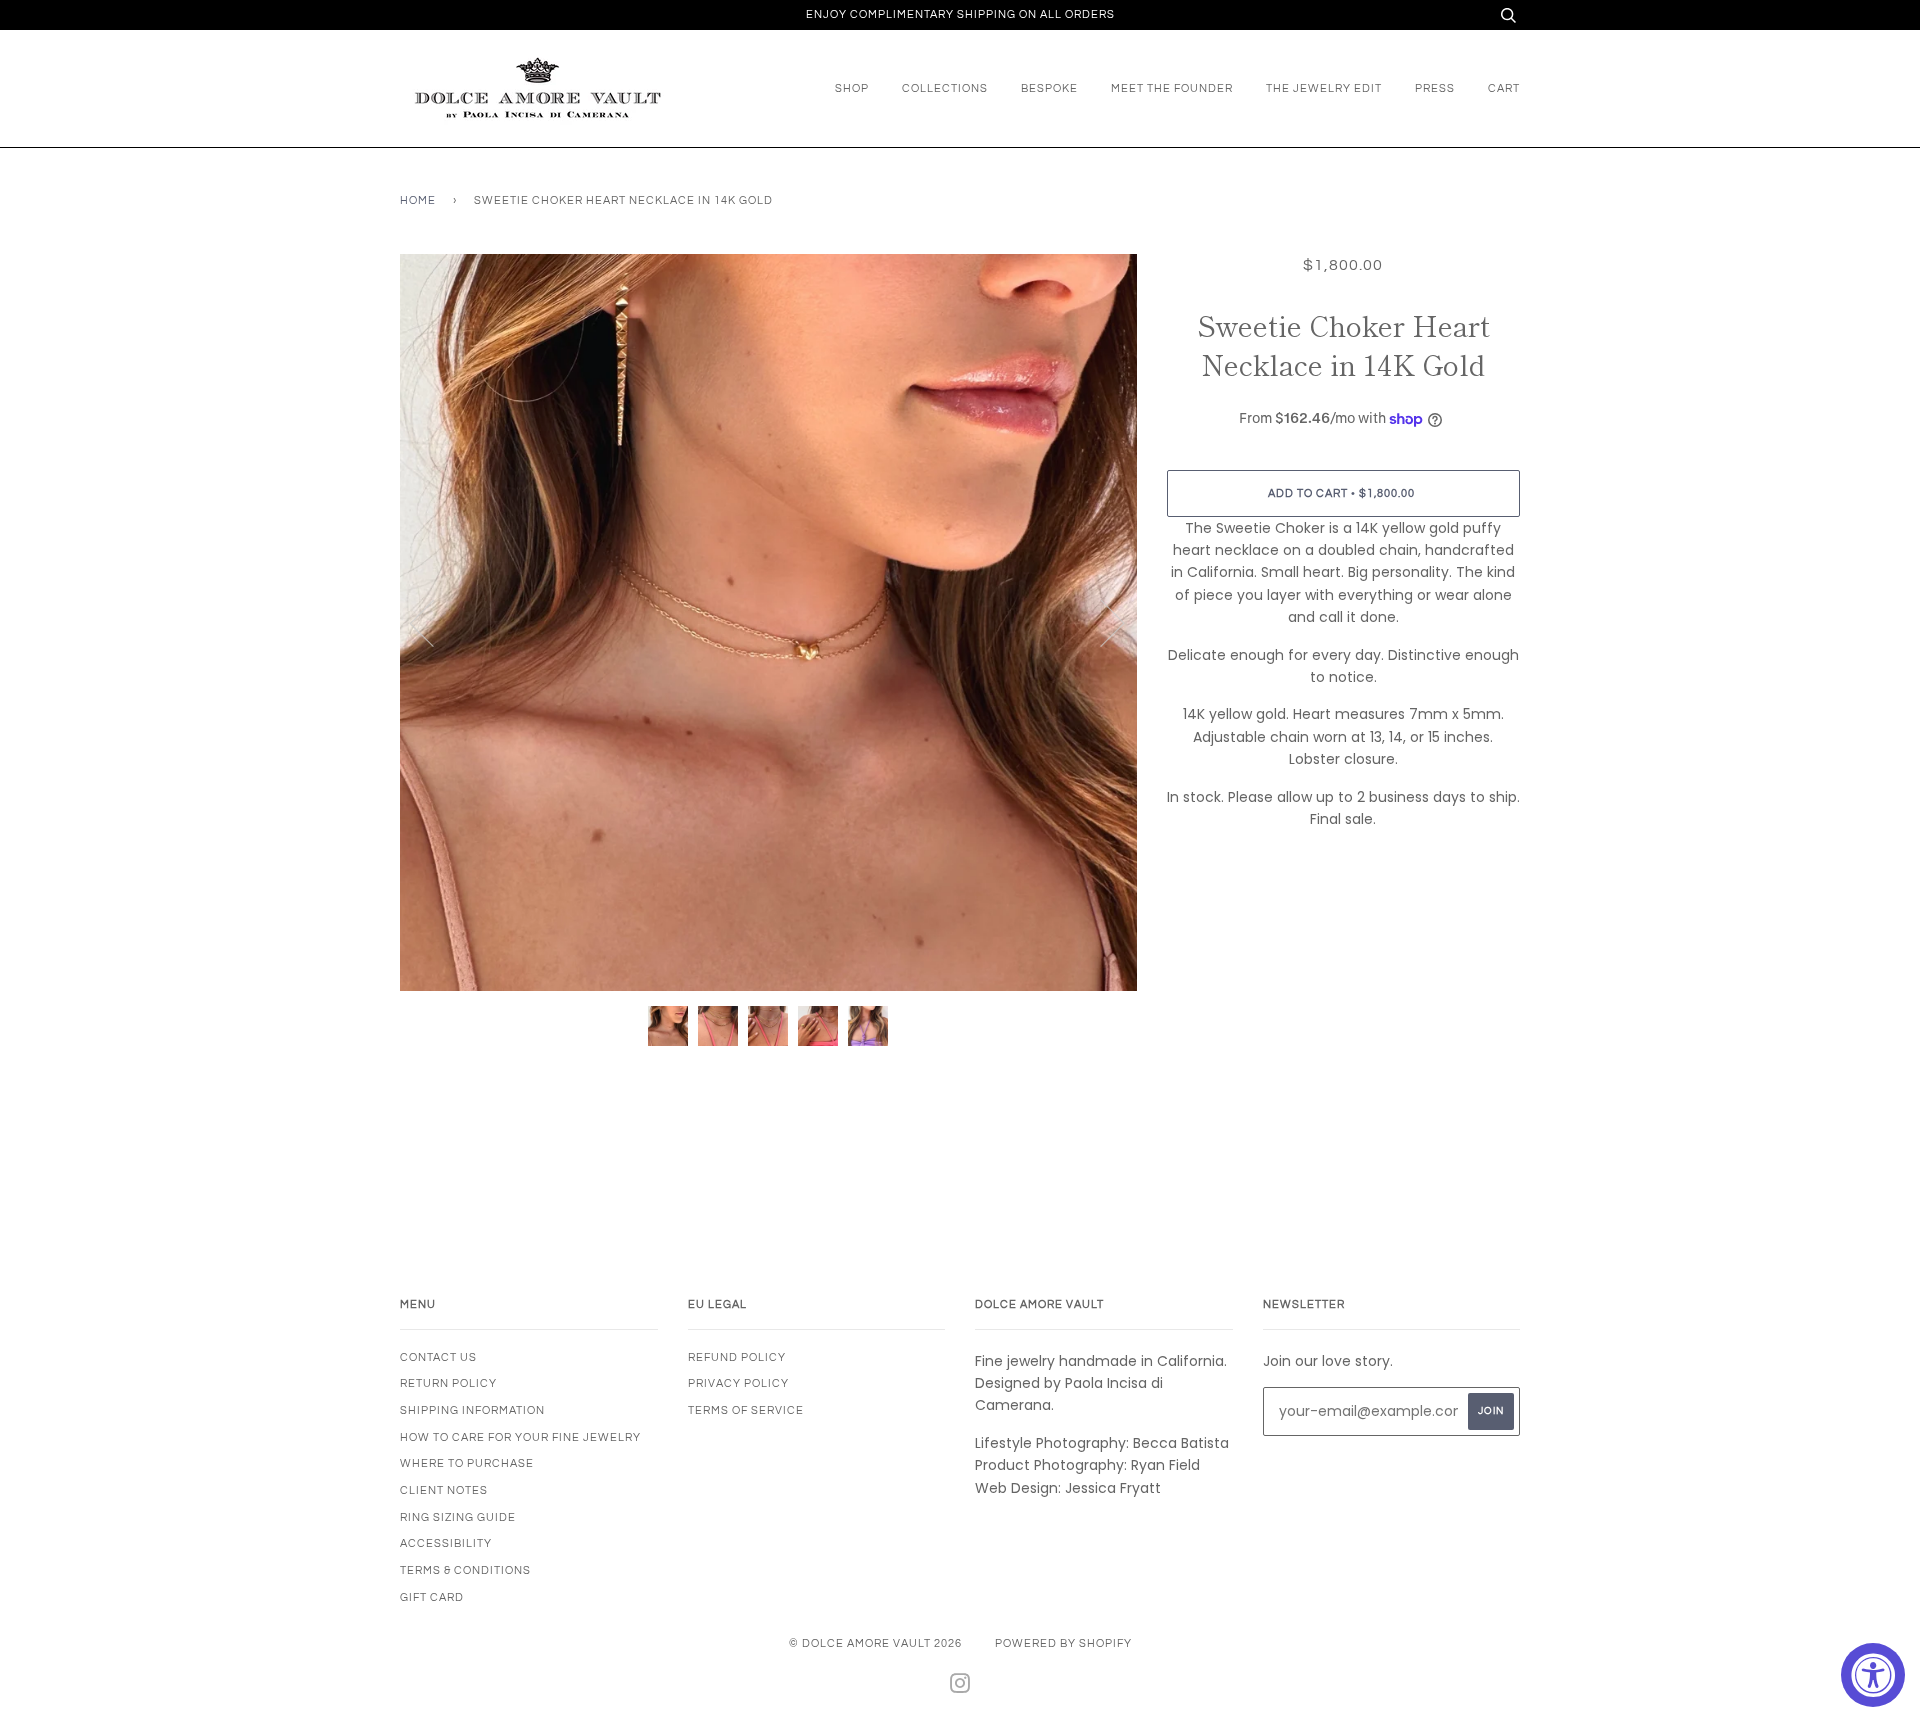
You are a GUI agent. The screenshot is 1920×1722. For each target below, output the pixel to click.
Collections (945, 88)
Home (418, 200)
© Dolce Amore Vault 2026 (875, 1643)
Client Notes (444, 1490)
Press (1435, 88)
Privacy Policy (738, 1383)
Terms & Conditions (465, 1570)
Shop (852, 88)
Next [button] (1100, 622)
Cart (1504, 88)
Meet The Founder (1172, 88)
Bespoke (1049, 88)
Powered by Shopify (1063, 1643)
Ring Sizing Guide (458, 1517)
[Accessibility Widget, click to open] (1873, 1675)
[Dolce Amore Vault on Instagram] (960, 1687)
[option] (768, 622)
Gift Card (432, 1597)
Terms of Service (746, 1410)
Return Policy (448, 1383)
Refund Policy (737, 1357)
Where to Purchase (467, 1463)
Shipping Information (472, 1410)
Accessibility (446, 1543)
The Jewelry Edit (1324, 88)
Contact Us (438, 1357)
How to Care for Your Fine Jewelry (520, 1437)
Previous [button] (434, 622)
